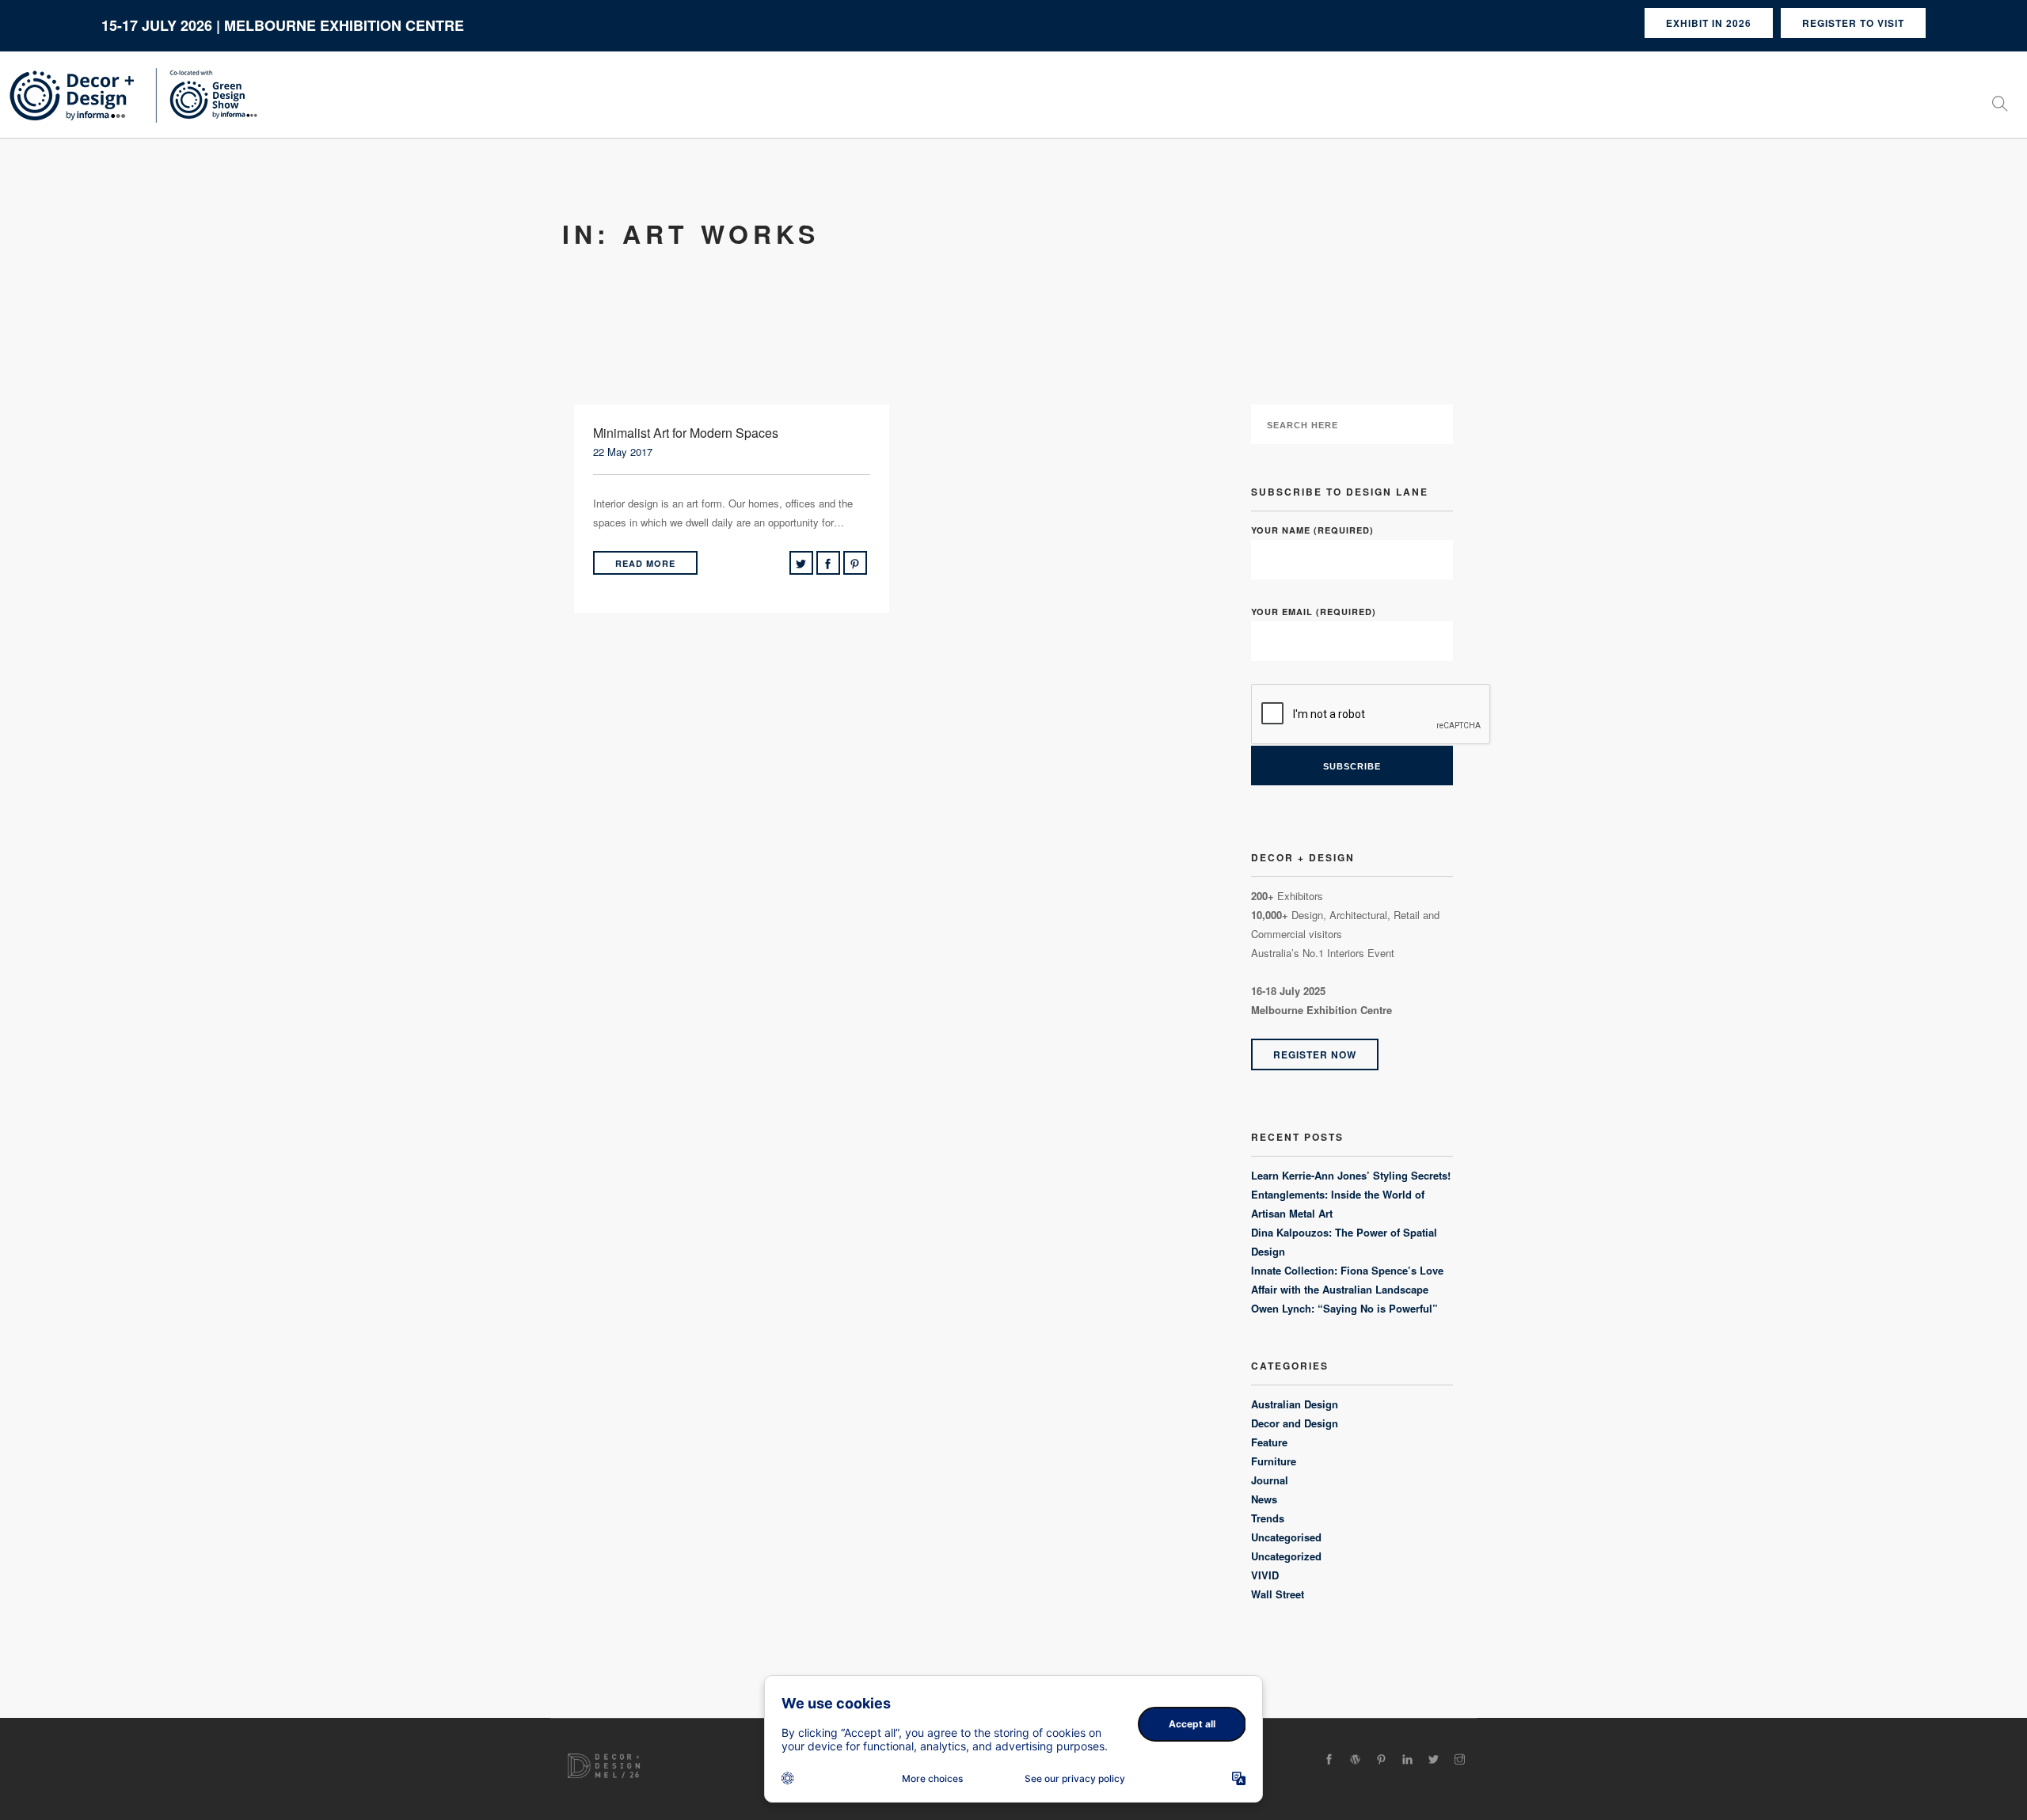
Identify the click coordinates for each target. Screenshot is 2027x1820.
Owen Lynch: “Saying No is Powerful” (1344, 1308)
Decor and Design (1295, 1423)
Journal (1270, 1480)
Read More (645, 563)
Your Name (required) (1312, 530)
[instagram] (1460, 1759)
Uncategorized (1286, 1556)
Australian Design (1295, 1404)
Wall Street (1278, 1594)
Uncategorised (1286, 1537)
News (1264, 1499)
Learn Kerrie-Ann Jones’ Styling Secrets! (1351, 1175)
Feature (1269, 1442)
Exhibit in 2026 (1709, 23)
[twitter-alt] (1434, 1759)
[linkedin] (1407, 1759)
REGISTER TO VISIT (1853, 23)
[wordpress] (1355, 1759)
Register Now (1315, 1054)
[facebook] (1329, 1759)
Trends (1268, 1518)
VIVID (1265, 1575)
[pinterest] (1381, 1759)
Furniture (1274, 1461)
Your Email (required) (1314, 612)
